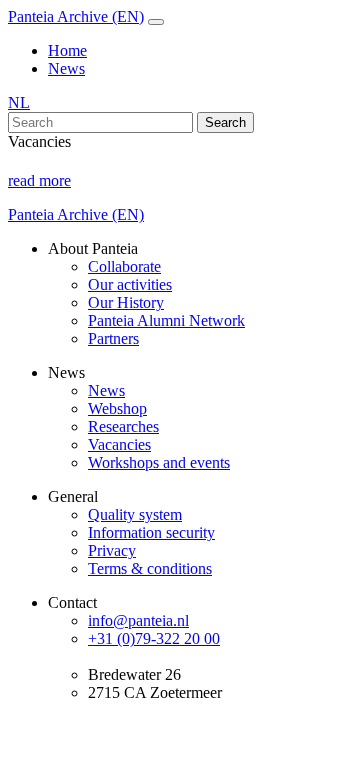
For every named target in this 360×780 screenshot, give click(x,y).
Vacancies (119, 444)
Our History (126, 302)
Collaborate (124, 266)
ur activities (136, 284)
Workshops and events (159, 462)
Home (67, 50)
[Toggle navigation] (156, 22)
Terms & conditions (150, 568)
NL (19, 102)
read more (39, 180)
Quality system (135, 514)
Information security (151, 532)
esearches (129, 426)
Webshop (117, 408)
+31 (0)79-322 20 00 (154, 638)
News (66, 68)
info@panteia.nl (138, 620)
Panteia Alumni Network (166, 320)
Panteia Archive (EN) (76, 16)
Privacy (112, 550)
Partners (113, 338)
